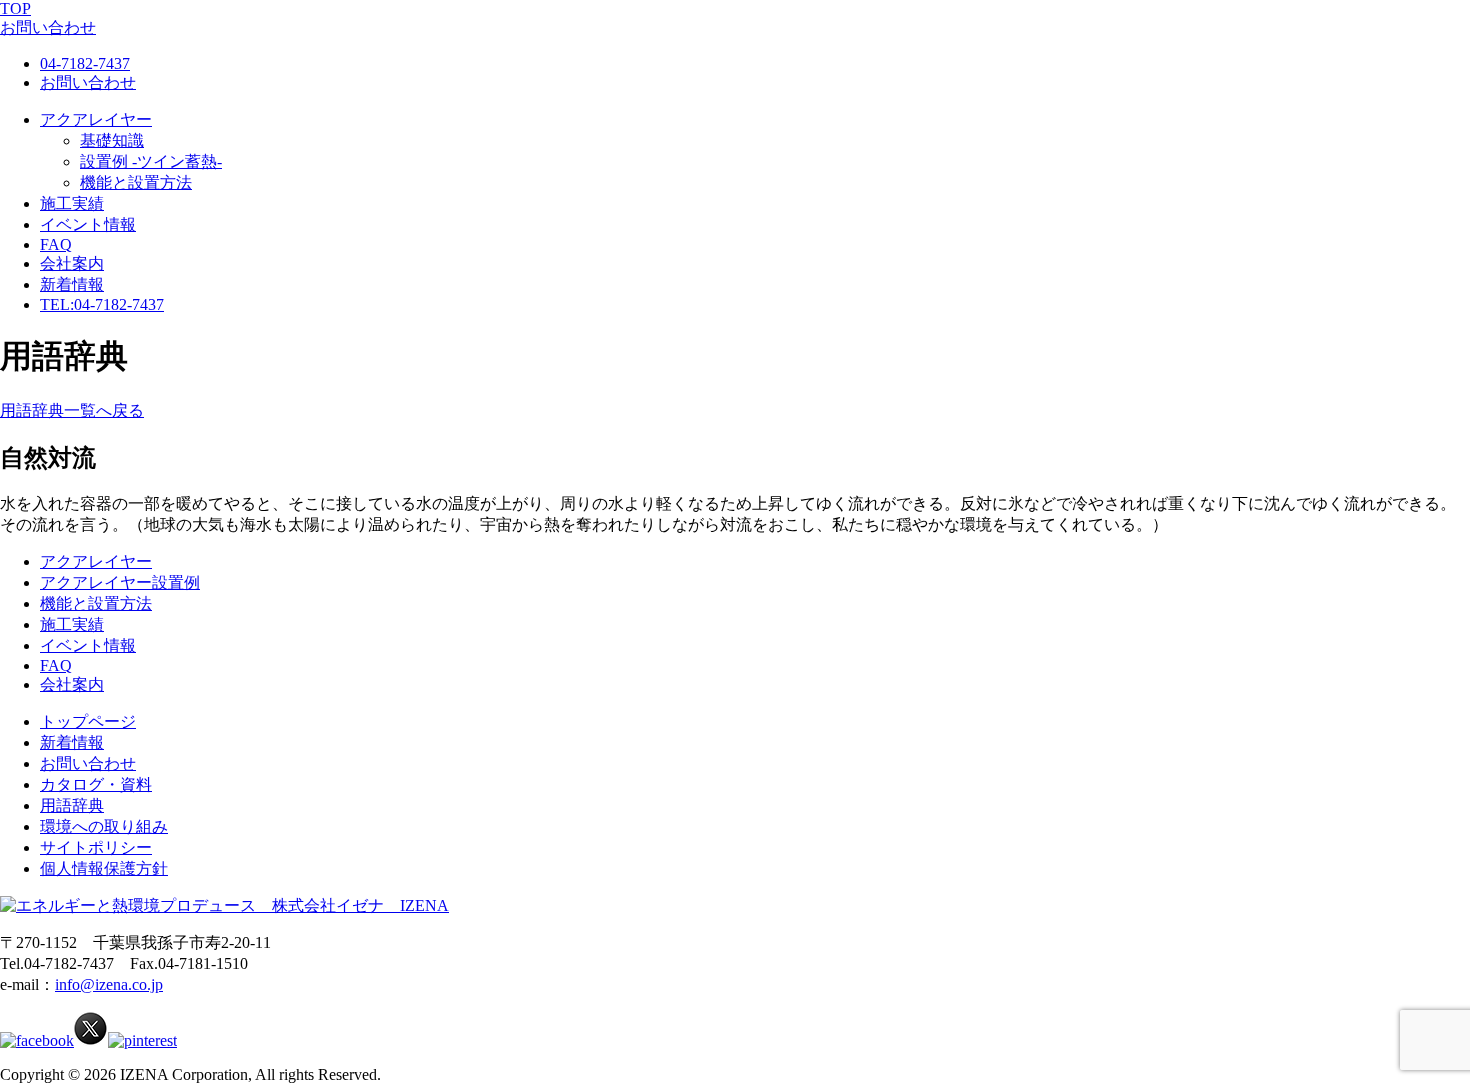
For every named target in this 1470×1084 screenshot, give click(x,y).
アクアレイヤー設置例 (120, 582)
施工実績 (72, 203)
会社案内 (72, 263)
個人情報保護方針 (104, 868)
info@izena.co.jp (109, 984)
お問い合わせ (88, 82)
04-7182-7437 (85, 63)
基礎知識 (112, 140)
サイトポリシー (96, 847)
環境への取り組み (104, 826)
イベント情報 (88, 224)
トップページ (88, 721)
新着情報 (72, 284)
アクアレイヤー (96, 119)
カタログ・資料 (96, 784)
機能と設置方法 (136, 182)
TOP (15, 8)
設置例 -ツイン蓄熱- (151, 161)
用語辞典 (72, 805)
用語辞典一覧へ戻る (72, 410)
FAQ (56, 244)
